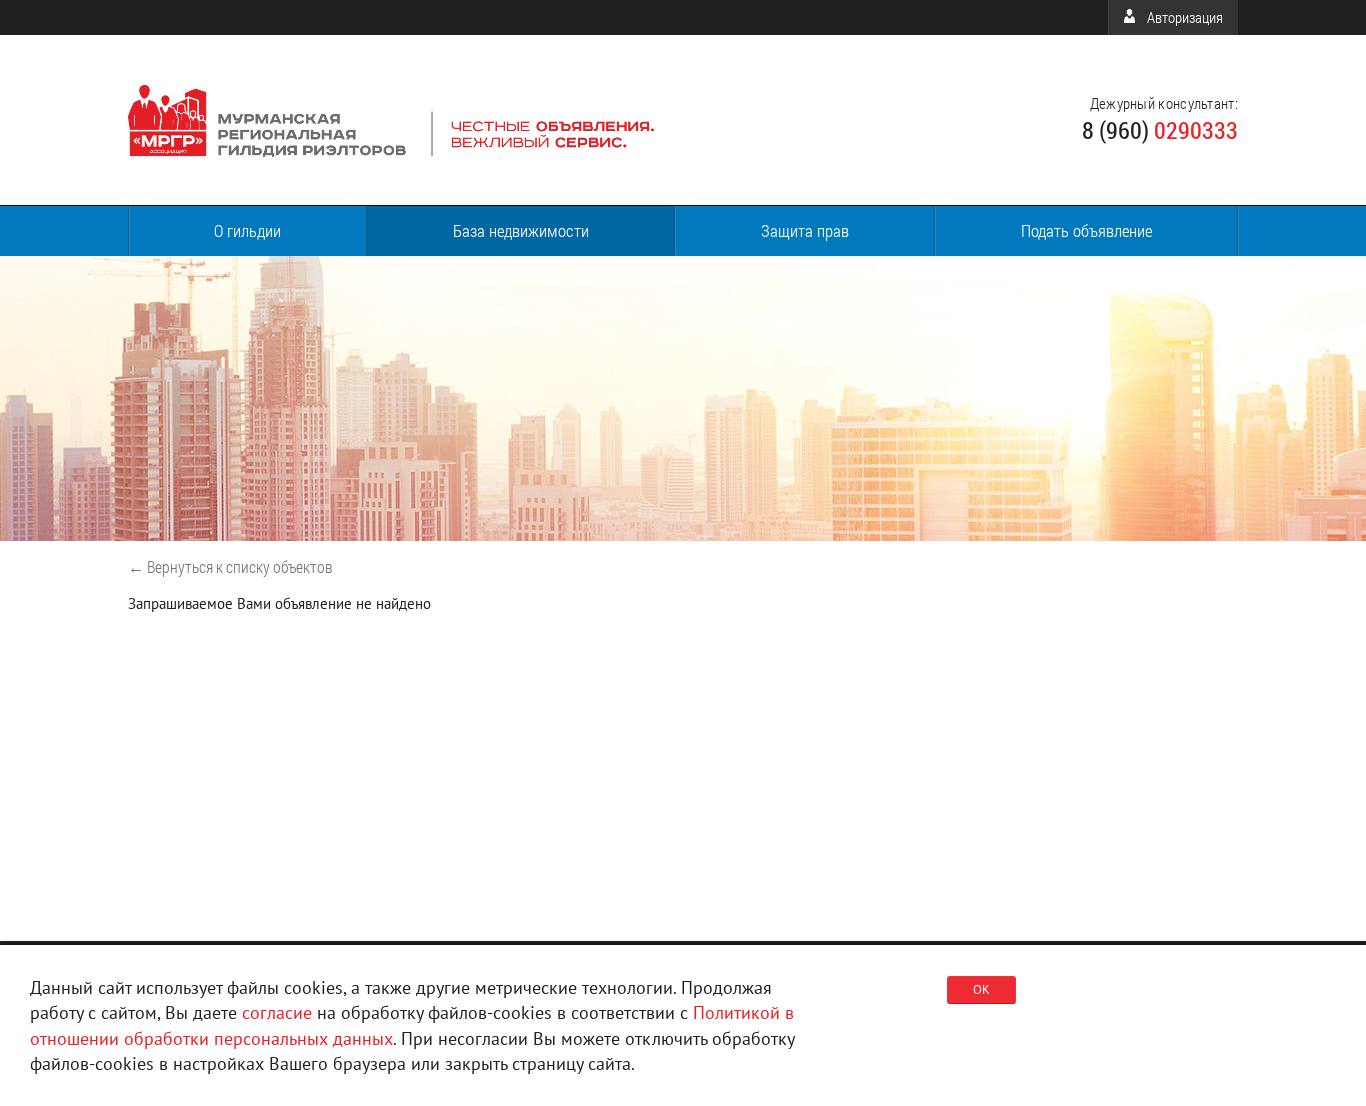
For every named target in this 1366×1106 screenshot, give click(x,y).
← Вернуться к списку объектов (230, 566)
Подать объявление (1086, 230)
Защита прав (805, 230)
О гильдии (247, 230)
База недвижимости (521, 230)
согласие (277, 1012)
